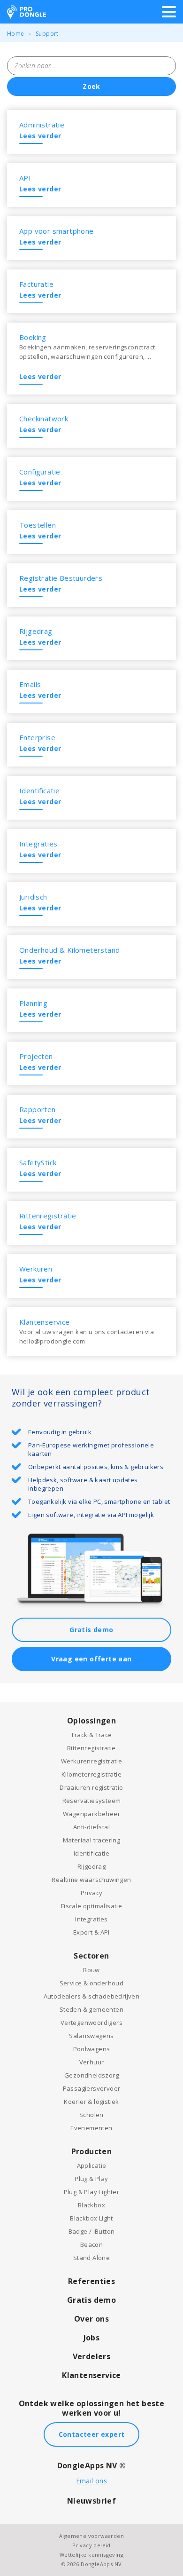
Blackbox (91, 2205)
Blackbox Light (91, 2218)
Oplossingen (91, 1721)
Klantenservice (91, 2375)
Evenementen (91, 2128)
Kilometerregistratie (91, 1774)
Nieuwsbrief (91, 2501)
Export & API (91, 1932)
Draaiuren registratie (91, 1787)
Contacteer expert (92, 2434)
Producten (92, 2151)
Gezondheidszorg (91, 2075)
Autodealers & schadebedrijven (92, 1996)
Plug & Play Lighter (92, 2192)
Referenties (91, 2281)
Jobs (92, 2338)
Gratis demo (91, 1630)
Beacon (91, 2244)
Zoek (91, 86)
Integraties (91, 1919)
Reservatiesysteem (92, 1801)
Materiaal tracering (92, 1840)
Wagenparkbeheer (91, 1814)
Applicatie (92, 2165)
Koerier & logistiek (91, 2102)
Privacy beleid (91, 2545)
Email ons (92, 2481)
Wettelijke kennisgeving (91, 2555)
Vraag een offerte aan (91, 1659)
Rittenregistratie (91, 1748)
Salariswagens (91, 2036)
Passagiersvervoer (92, 2088)
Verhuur (92, 2062)
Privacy (92, 1893)
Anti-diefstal (91, 1827)
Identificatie (91, 1853)
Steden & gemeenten (91, 2009)
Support (47, 34)
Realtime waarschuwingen (91, 1880)
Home (16, 34)
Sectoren (91, 1956)
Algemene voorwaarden (91, 2536)
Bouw (91, 1970)
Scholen (91, 2115)
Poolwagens (92, 2049)
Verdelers (92, 2356)
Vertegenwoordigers (91, 2023)
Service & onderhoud (92, 1983)
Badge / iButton (92, 2231)
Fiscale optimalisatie (91, 1906)
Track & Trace (91, 1735)
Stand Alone (91, 2258)
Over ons (91, 2319)
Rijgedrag (92, 1866)
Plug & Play (91, 2179)
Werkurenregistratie (92, 1761)
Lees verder (40, 136)
